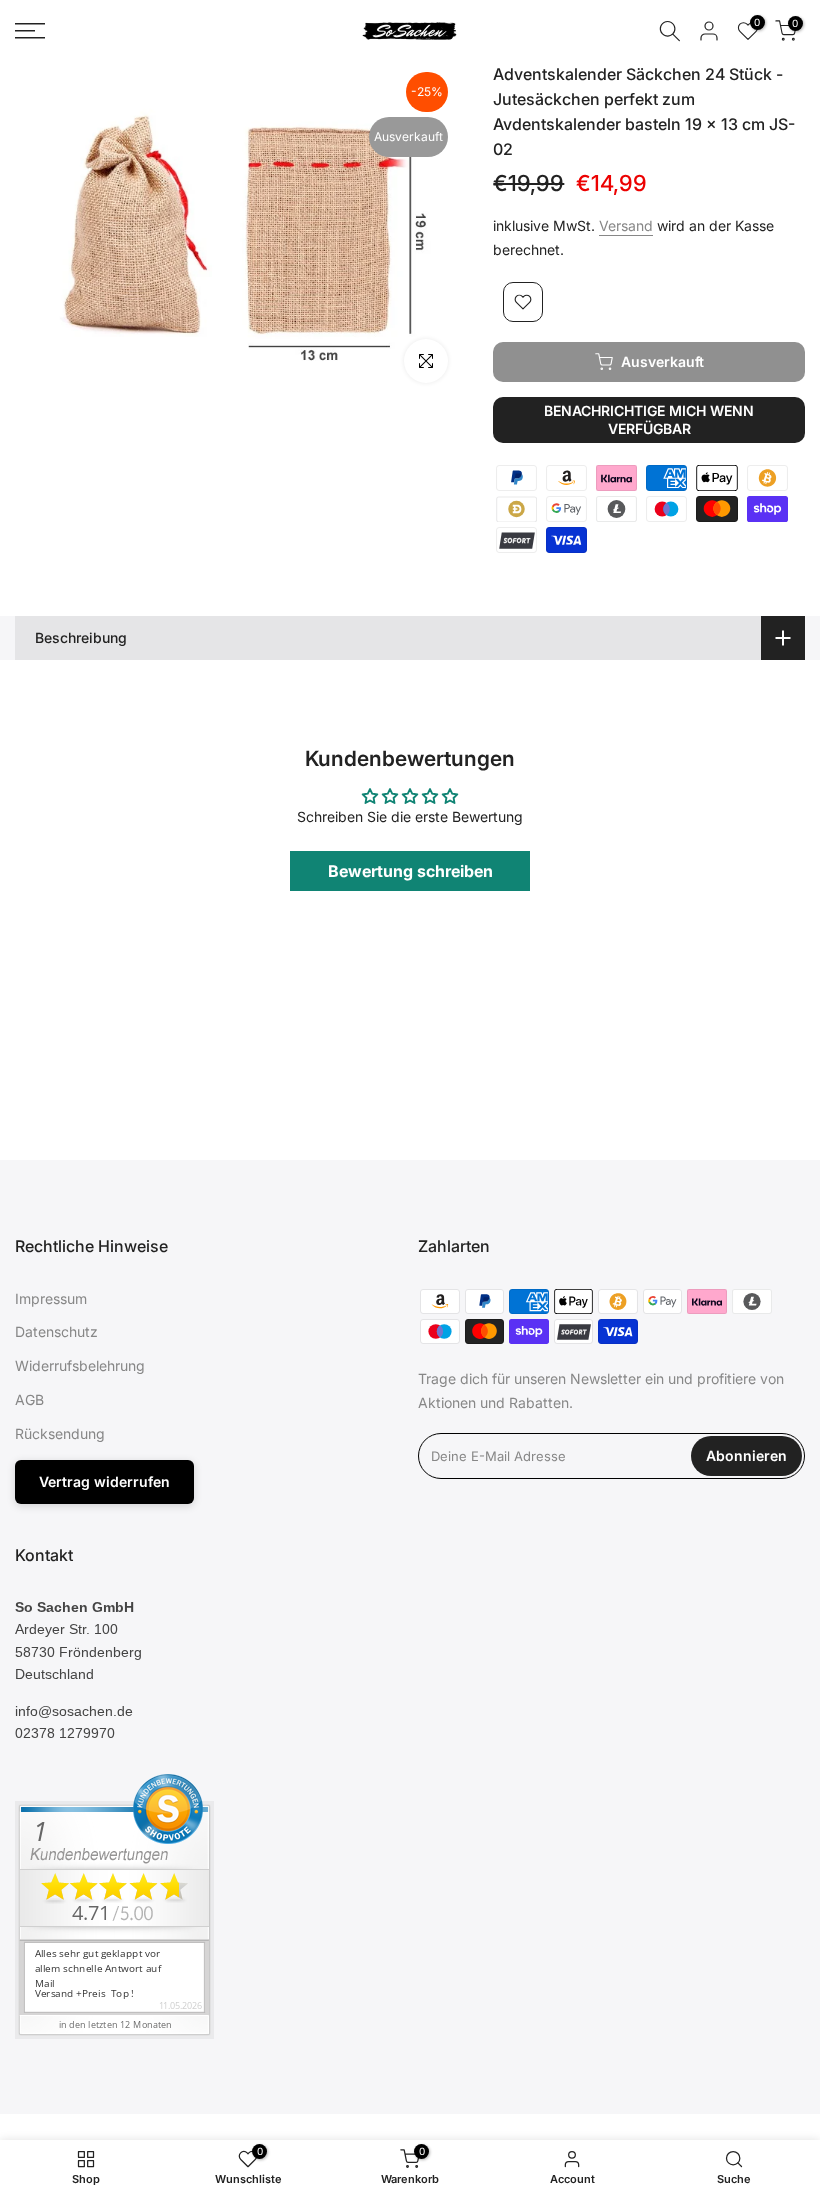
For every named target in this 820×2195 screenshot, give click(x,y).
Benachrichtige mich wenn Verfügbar (649, 419)
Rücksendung (60, 1433)
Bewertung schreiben (410, 871)
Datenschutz (56, 1331)
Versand (626, 225)
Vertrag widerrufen (104, 1481)
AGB (29, 1399)
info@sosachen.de (74, 1711)
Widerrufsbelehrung (80, 1365)
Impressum (51, 1298)
